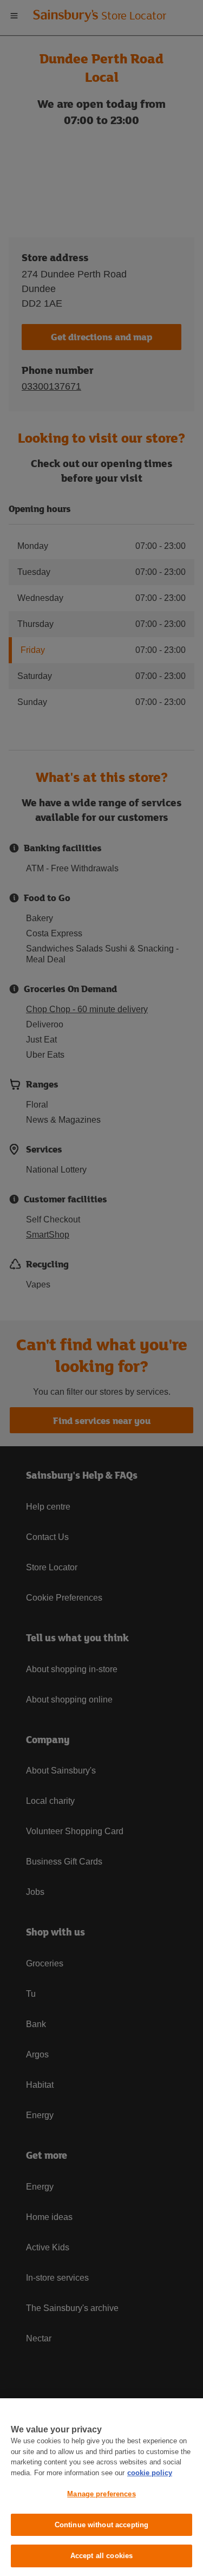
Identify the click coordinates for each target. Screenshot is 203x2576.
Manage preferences (101, 2494)
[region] (101, 2487)
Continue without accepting (101, 2525)
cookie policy (150, 2473)
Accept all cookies (101, 2556)
